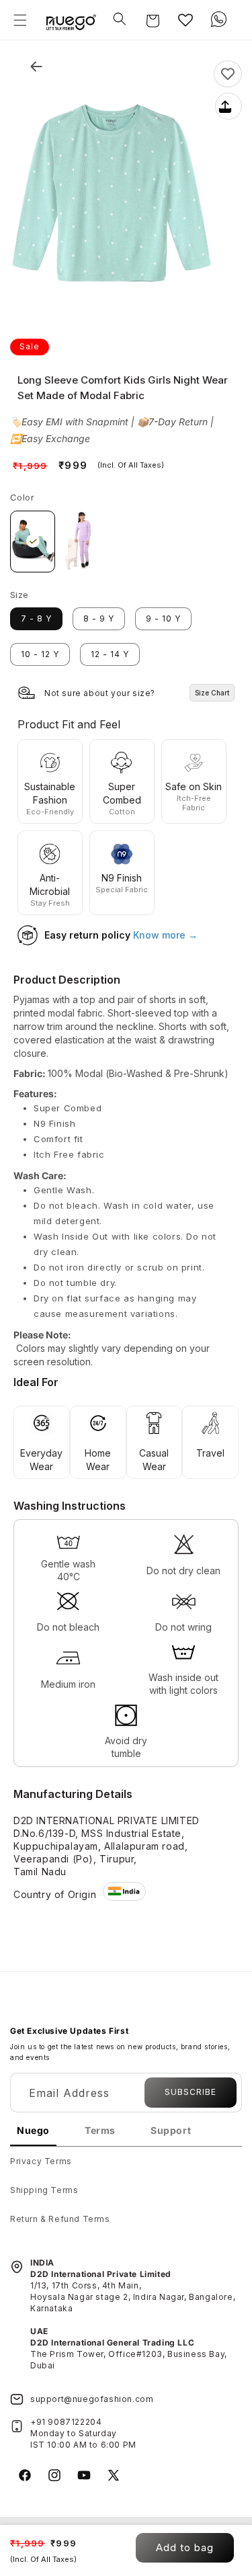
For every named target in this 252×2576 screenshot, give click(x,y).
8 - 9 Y (99, 618)
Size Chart (212, 693)
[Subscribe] (191, 2093)
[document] (112, 198)
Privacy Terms (41, 2161)
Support (171, 2130)
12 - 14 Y (110, 654)
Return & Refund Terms (60, 2219)
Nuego (33, 2130)
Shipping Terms (44, 2190)
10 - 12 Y (40, 654)
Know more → (165, 935)
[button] (20, 20)
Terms (100, 2130)
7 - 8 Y (36, 618)
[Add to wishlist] (228, 74)
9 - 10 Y (163, 618)
